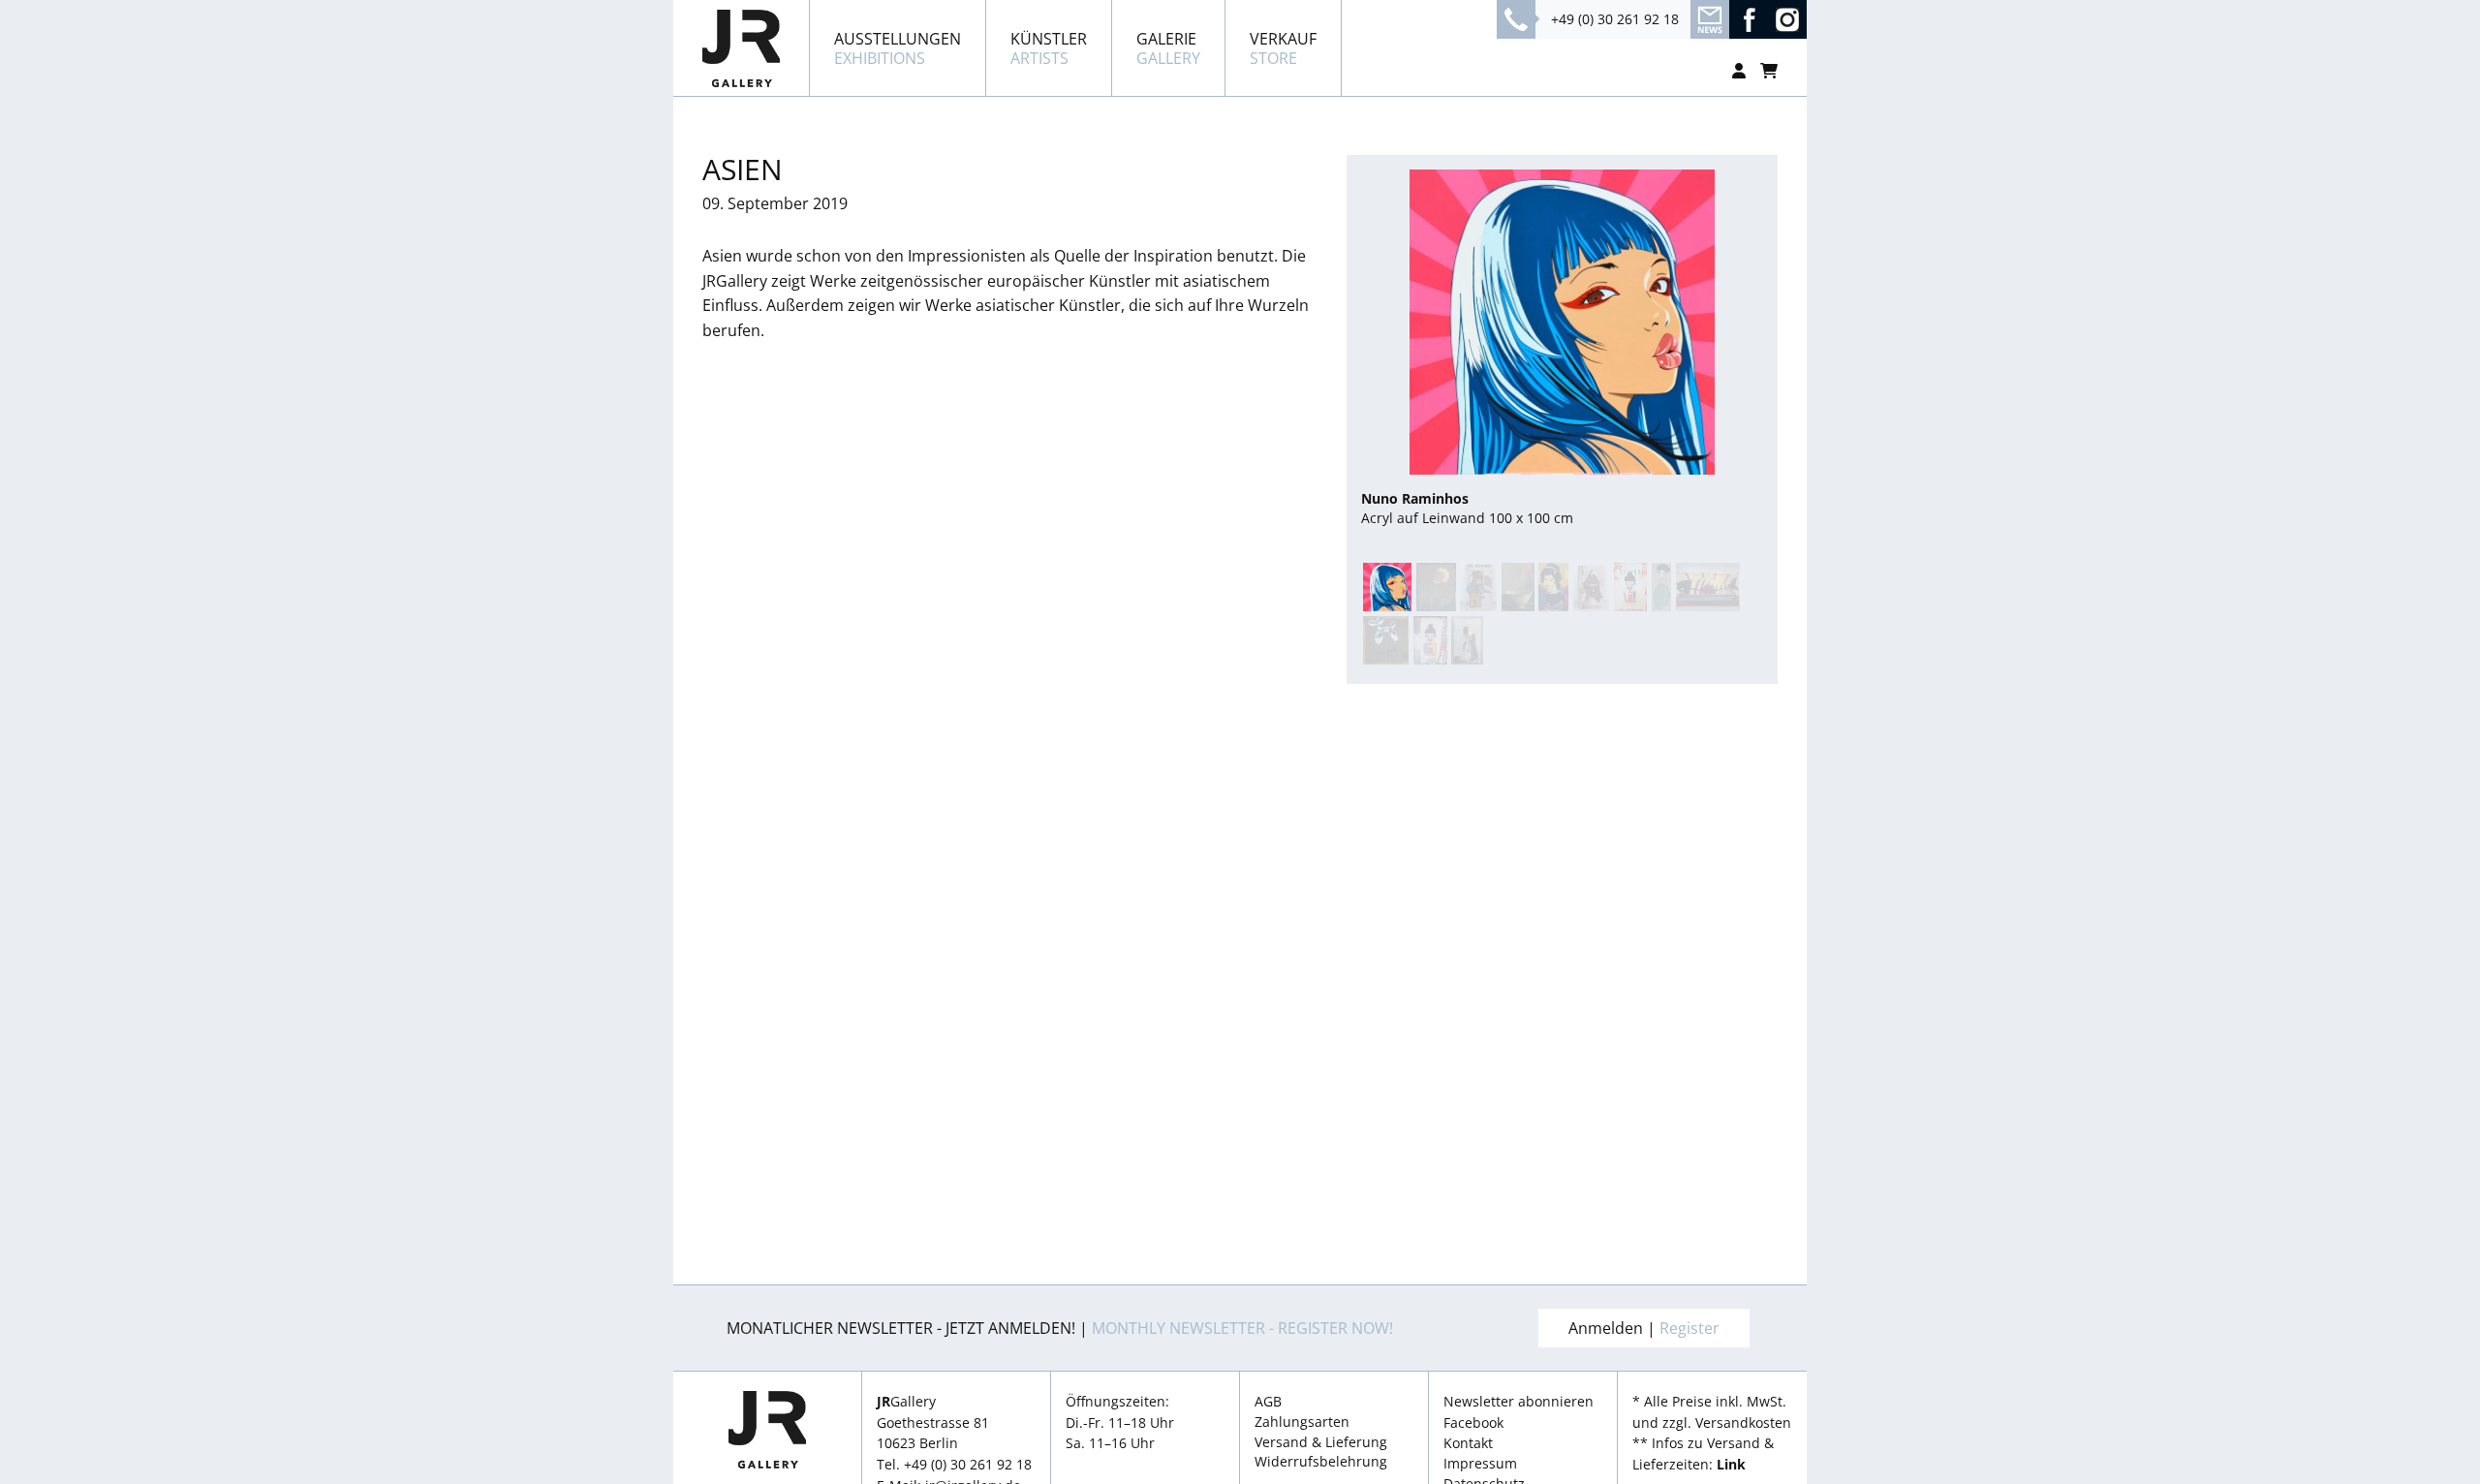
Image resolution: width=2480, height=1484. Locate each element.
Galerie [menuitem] (1168, 48)
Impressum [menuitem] (1480, 1464)
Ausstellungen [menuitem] (898, 48)
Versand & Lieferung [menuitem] (1321, 1442)
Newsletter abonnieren (1519, 1401)
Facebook (1473, 1422)
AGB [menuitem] (1268, 1402)
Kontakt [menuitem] (1468, 1443)
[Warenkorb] (1769, 71)
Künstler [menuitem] (1049, 48)
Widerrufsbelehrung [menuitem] (1321, 1462)
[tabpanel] (1562, 349)
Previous (1359, 320)
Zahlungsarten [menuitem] (1302, 1422)
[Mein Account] (1739, 71)
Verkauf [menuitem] (1283, 48)
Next (1766, 320)
